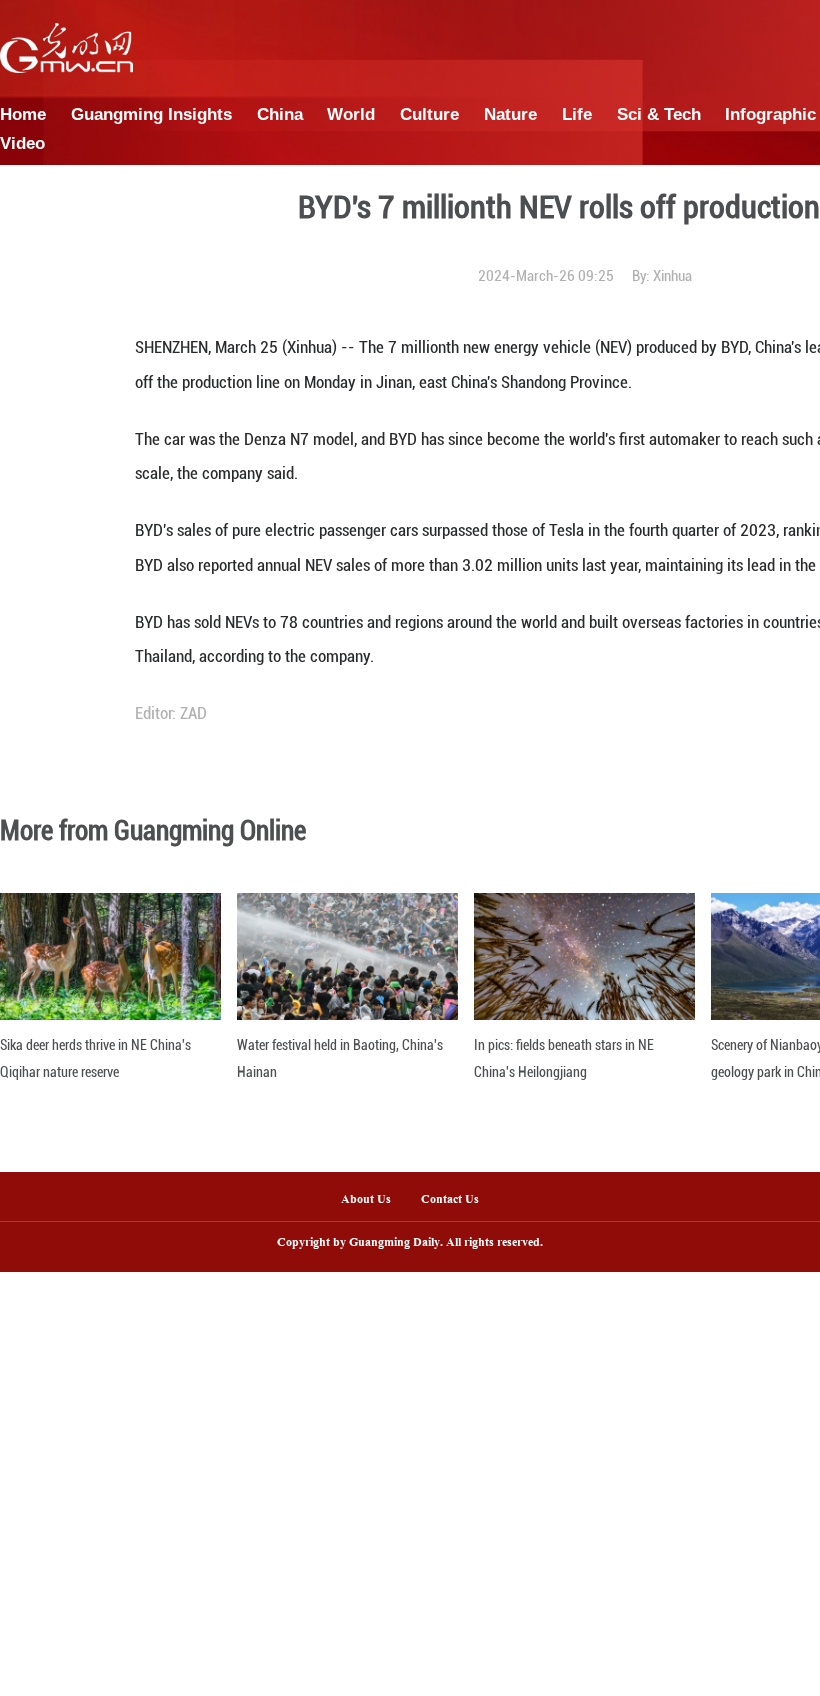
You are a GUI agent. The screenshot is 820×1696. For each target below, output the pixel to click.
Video (22, 143)
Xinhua (672, 276)
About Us (366, 1200)
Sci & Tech (659, 114)
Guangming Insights (151, 114)
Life (577, 114)
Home (23, 114)
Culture (429, 114)
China (280, 114)
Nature (510, 114)
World (351, 114)
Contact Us (457, 1200)
